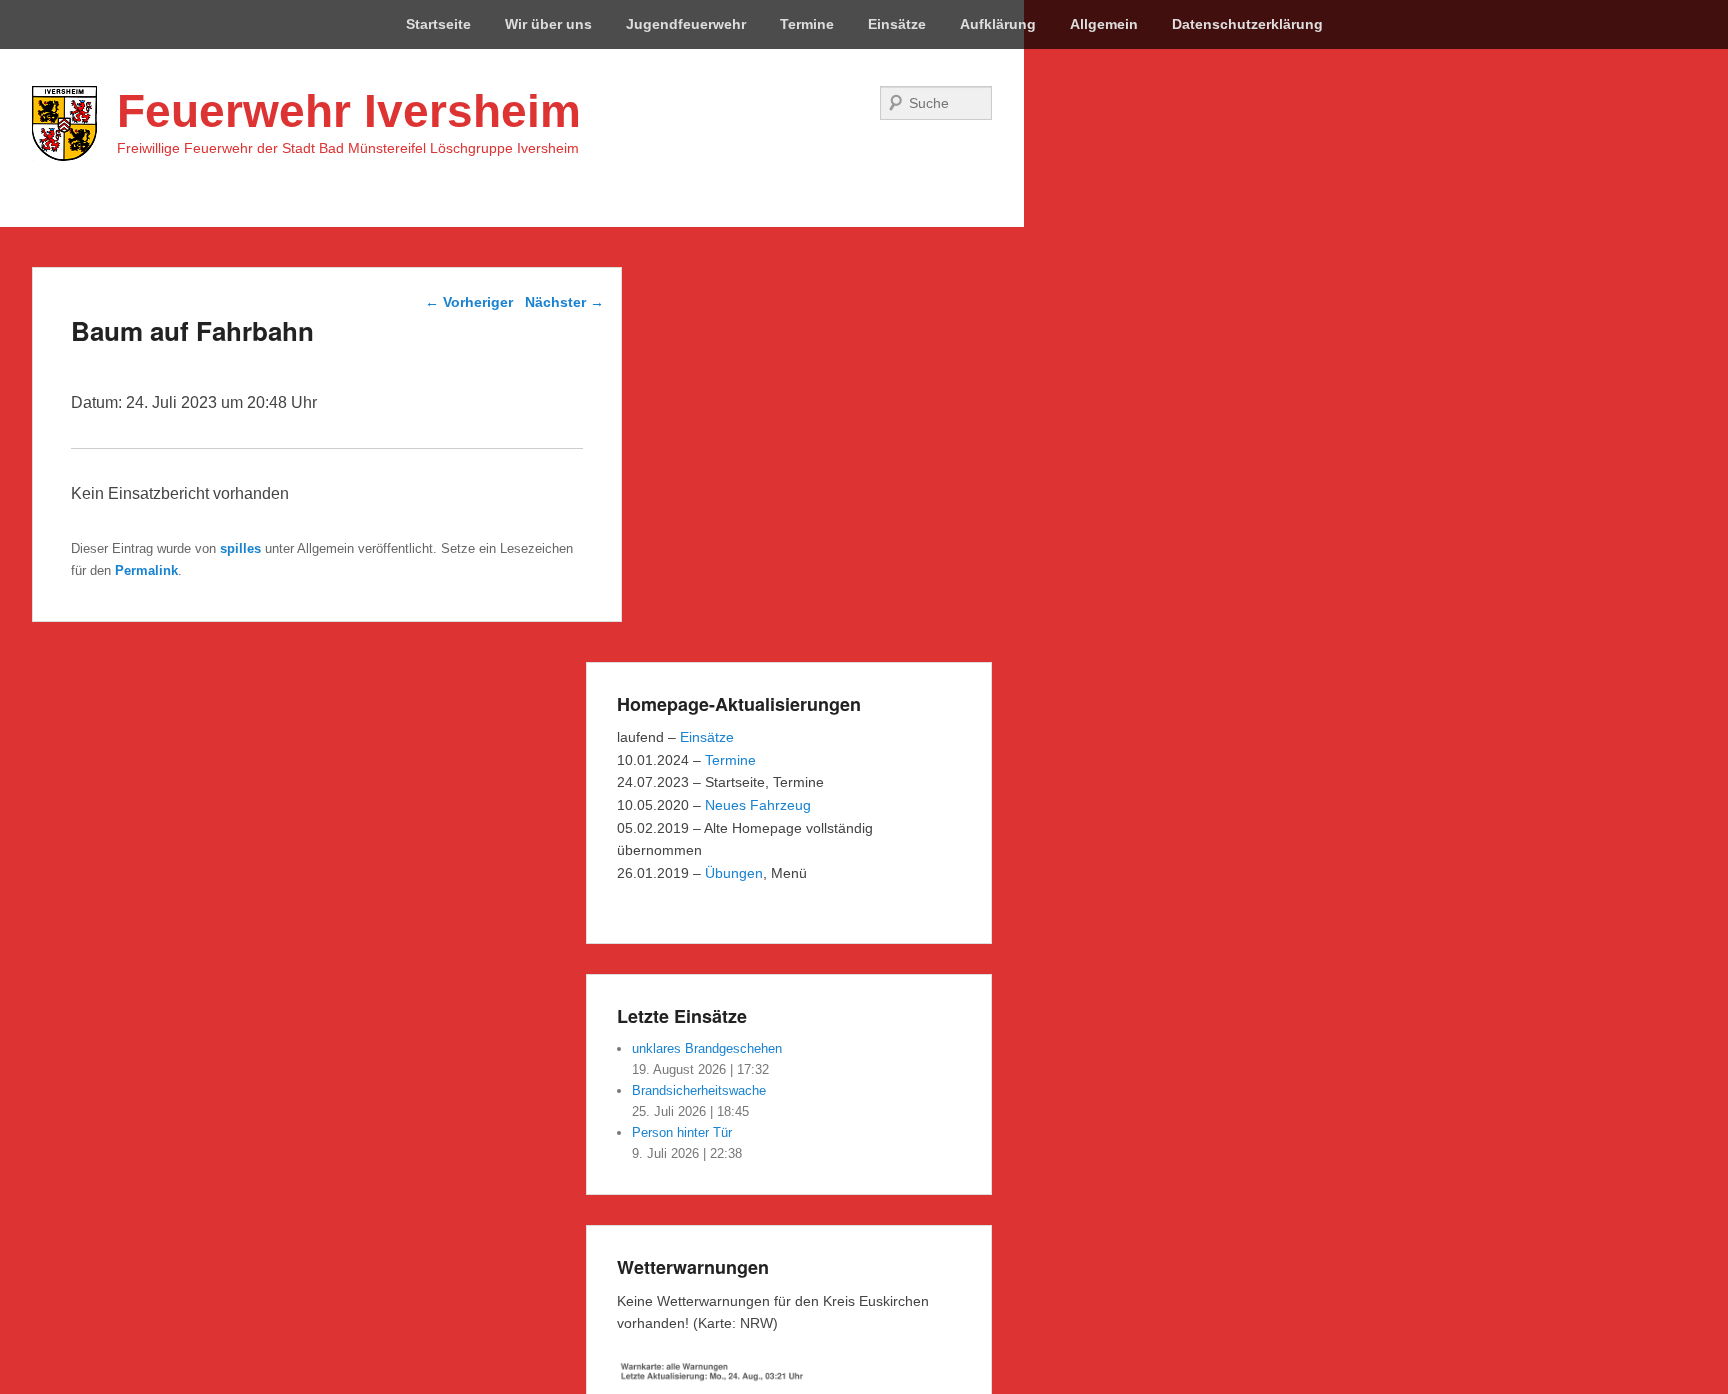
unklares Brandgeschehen (707, 1048)
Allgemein (1104, 24)
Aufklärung (998, 24)
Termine (807, 24)
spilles (240, 548)
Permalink (146, 570)
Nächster (564, 302)
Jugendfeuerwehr (686, 24)
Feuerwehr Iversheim (349, 111)
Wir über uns (548, 24)
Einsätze (897, 24)
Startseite (438, 24)
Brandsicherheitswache (699, 1090)
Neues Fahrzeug (758, 805)
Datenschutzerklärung (1247, 24)
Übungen (734, 873)
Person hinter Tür (682, 1132)
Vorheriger (469, 302)
